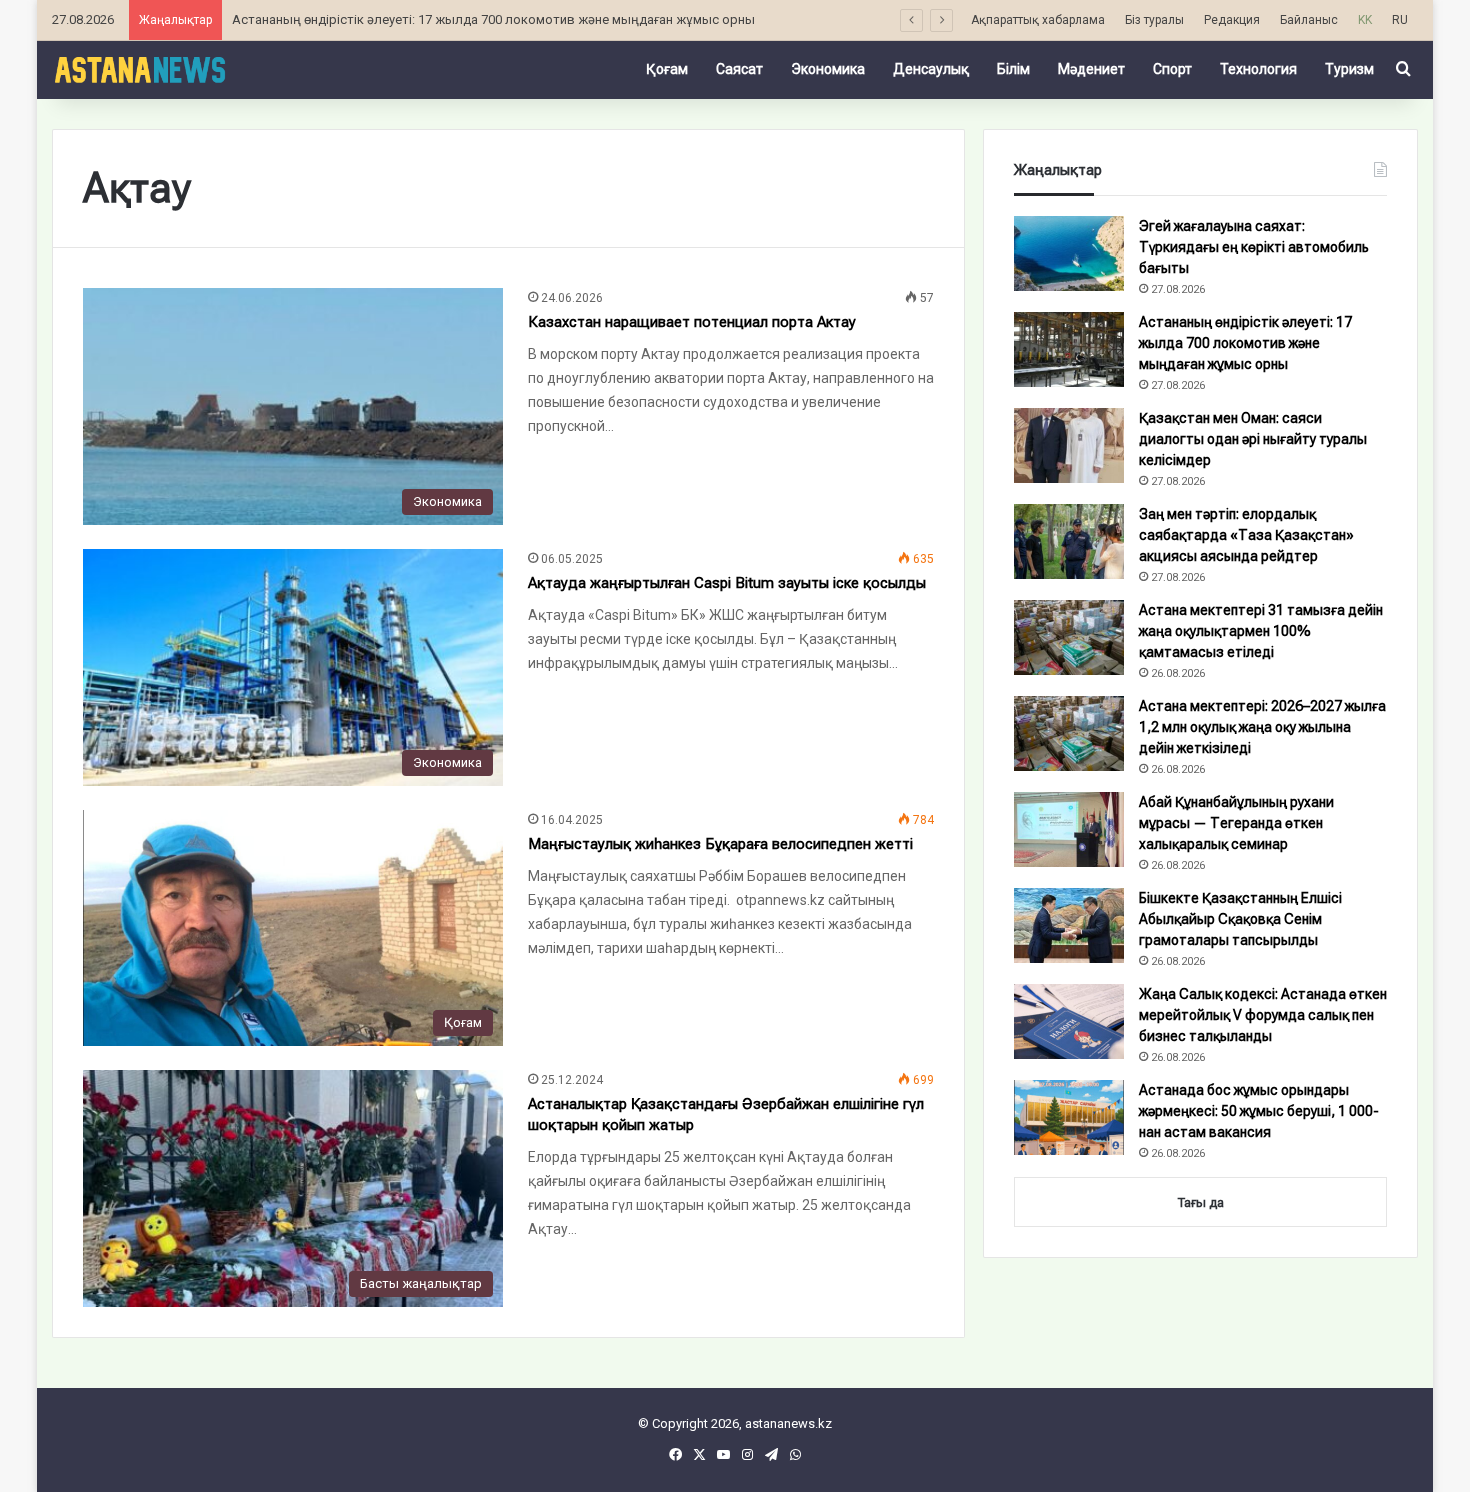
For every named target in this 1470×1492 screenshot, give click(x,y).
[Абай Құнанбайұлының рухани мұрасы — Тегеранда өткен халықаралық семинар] (1069, 829)
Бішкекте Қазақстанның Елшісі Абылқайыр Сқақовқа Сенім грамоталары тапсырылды (1240, 919)
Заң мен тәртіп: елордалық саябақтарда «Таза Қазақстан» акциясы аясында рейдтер (1246, 535)
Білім (1013, 69)
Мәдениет (1091, 69)
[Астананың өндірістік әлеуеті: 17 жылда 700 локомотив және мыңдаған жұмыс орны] (1069, 349)
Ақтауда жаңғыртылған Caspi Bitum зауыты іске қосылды (727, 583)
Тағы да (1201, 1202)
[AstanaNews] (139, 69)
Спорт (1172, 69)
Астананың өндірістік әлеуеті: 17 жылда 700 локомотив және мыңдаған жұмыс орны (493, 19)
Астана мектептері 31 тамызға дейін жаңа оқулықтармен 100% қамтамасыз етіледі (1261, 631)
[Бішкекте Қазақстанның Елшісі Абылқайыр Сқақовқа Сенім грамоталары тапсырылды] (1069, 925)
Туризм (1349, 69)
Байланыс (1309, 20)
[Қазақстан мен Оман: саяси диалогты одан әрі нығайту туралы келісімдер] (1069, 445)
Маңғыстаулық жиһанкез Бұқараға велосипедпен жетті (720, 844)
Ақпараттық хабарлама (1038, 20)
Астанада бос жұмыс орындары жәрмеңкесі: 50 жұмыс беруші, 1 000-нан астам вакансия (1259, 1111)
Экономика (828, 69)
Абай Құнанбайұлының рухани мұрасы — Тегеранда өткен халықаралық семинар (1236, 823)
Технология (1258, 69)
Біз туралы (1154, 20)
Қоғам (667, 69)
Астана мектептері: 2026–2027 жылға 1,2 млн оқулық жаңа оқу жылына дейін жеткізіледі (1262, 727)
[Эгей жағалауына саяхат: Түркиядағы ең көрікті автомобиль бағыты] (1069, 253)
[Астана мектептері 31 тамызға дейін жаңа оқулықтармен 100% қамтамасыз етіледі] (1069, 637)
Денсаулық (931, 69)
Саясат (739, 69)
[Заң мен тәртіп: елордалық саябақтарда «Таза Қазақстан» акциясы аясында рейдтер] (1069, 541)
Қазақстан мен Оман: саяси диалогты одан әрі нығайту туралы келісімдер (1253, 439)
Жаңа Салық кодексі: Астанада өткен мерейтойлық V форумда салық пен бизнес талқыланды (1263, 1015)
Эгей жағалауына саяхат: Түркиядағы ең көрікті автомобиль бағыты (1254, 247)
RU (1400, 20)
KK (1365, 20)
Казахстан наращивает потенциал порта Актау (692, 322)
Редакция (1232, 20)
